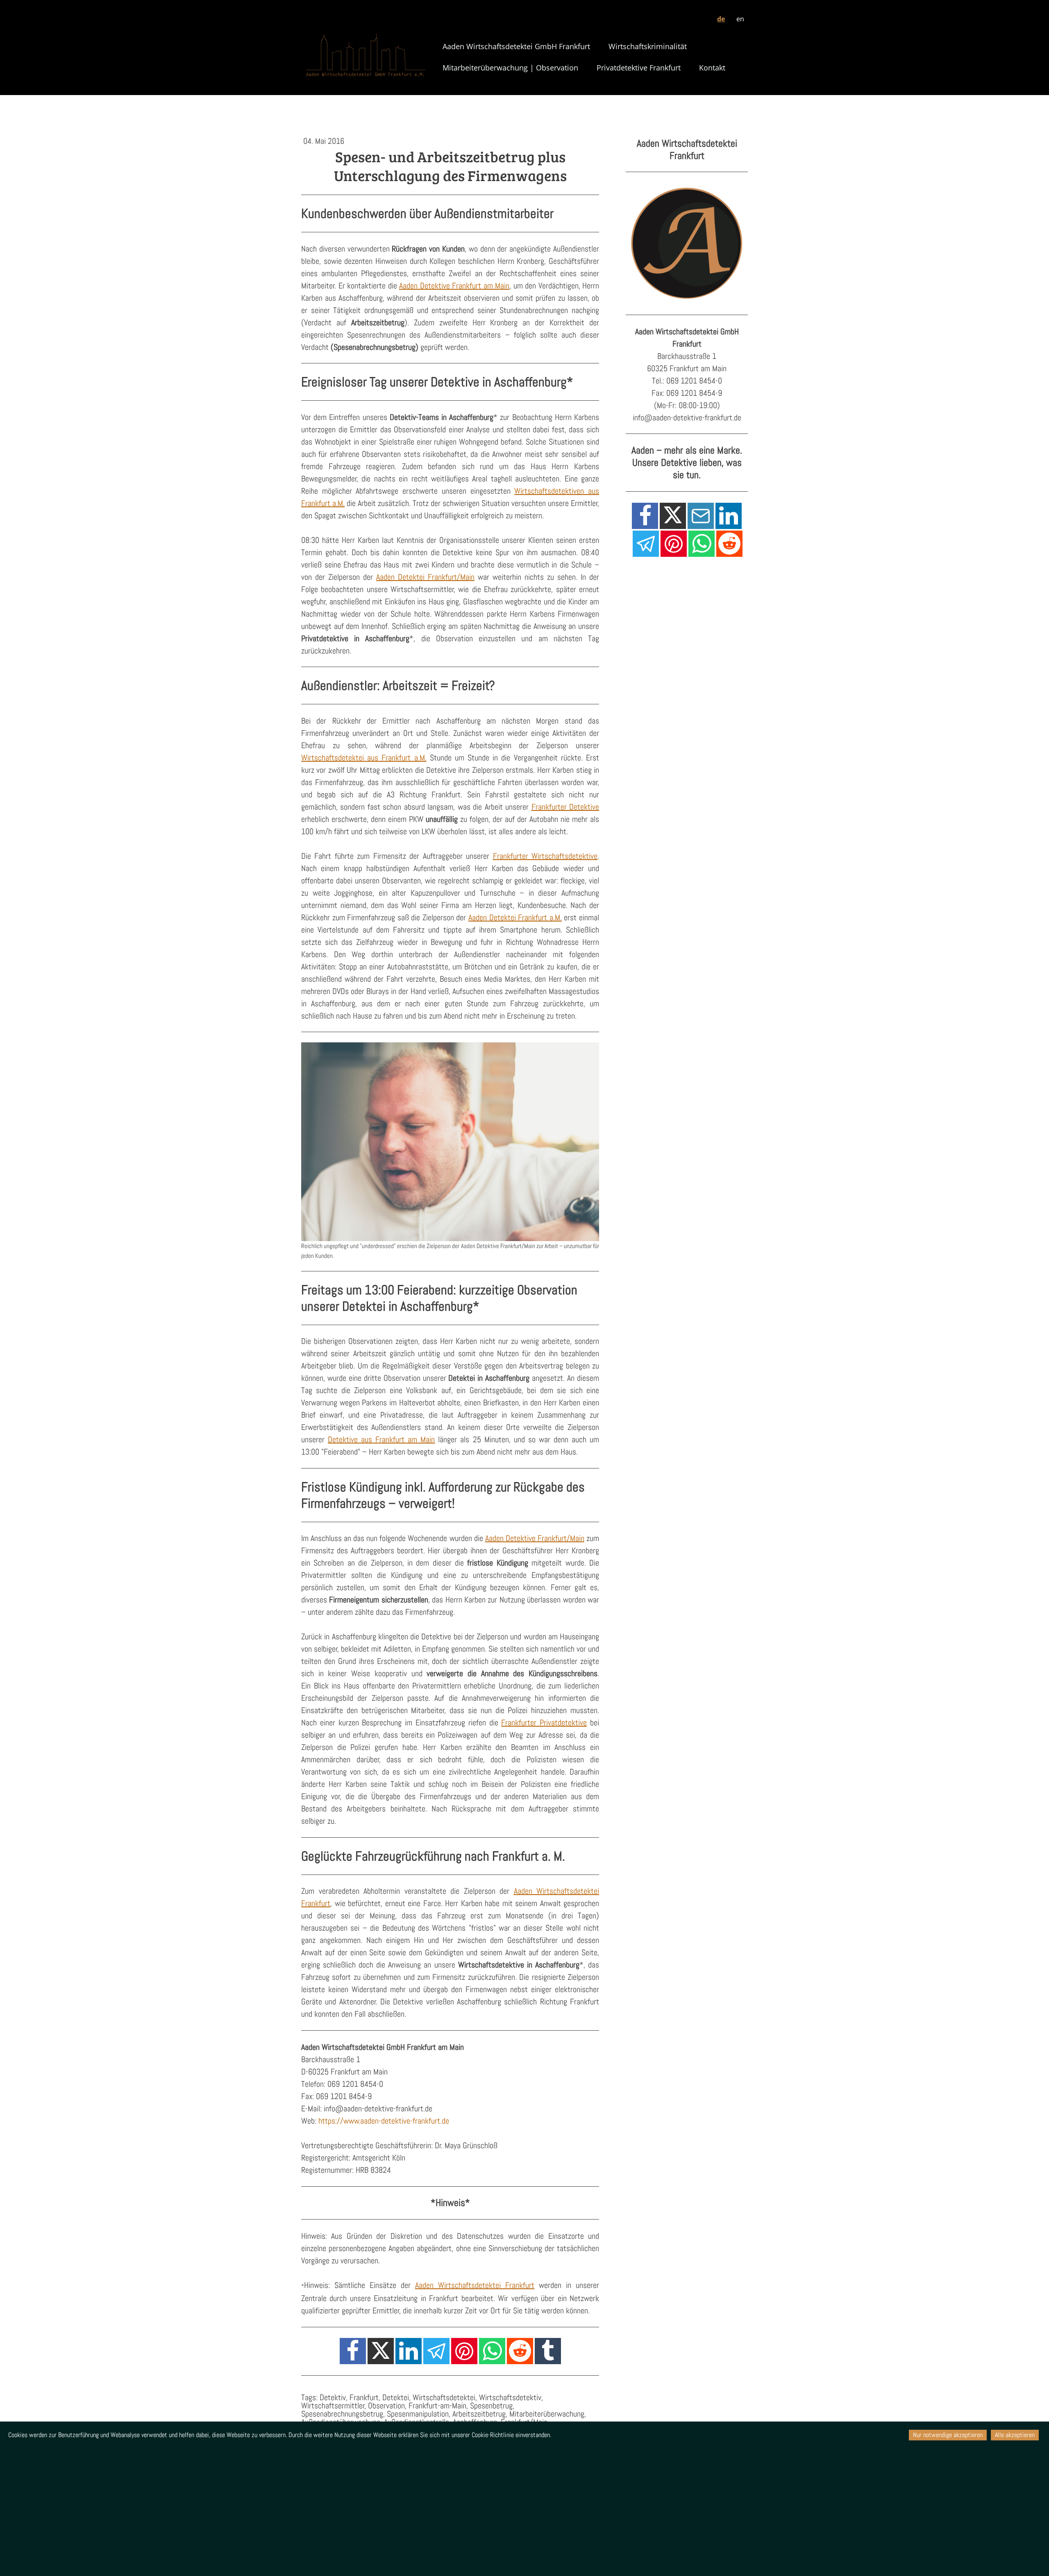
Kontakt (712, 68)
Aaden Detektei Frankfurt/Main (425, 577)
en (740, 19)
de (721, 19)
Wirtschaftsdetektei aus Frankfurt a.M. (364, 758)
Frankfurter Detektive (565, 807)
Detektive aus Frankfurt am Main (381, 1439)
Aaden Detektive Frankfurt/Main (535, 1538)
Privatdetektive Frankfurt (639, 68)
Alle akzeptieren (1015, 2435)
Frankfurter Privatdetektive (544, 1723)
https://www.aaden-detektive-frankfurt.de (384, 2121)
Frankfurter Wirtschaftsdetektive (545, 856)
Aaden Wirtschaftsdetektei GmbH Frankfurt (516, 46)
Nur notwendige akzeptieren (948, 2435)
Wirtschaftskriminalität (648, 46)
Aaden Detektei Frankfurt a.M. (515, 917)
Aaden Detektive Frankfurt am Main (454, 286)
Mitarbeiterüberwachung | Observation (510, 68)
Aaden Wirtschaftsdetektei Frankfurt (475, 2285)
